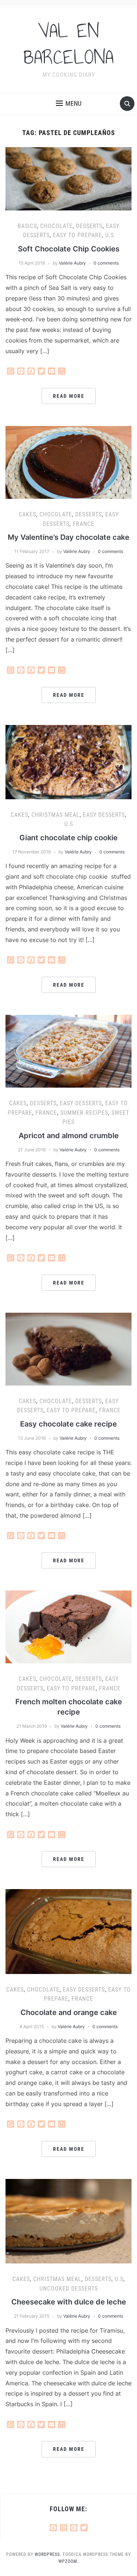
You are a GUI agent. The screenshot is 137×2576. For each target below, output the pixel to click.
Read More (69, 396)
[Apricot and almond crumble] (68, 1051)
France (83, 524)
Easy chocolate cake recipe (68, 1424)
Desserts (89, 226)
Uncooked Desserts (69, 2289)
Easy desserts (104, 815)
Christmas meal (56, 815)
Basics (27, 226)
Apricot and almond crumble (69, 1136)
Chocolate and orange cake (69, 2012)
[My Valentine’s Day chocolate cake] (68, 462)
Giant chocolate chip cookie (68, 838)
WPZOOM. (68, 2561)
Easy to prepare (77, 235)
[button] (69, 104)
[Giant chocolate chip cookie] (68, 762)
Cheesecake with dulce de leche (69, 2302)
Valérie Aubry (72, 263)
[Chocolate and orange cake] (68, 1931)
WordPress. (48, 2554)
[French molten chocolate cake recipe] (68, 1626)
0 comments (106, 263)
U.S (110, 235)
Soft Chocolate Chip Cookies (69, 249)
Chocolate (56, 226)
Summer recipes (84, 1113)
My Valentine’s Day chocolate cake (68, 537)
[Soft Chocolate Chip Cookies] (68, 178)
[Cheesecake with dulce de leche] (68, 2221)
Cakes (27, 514)
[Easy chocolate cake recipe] (68, 1349)
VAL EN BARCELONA (68, 44)
